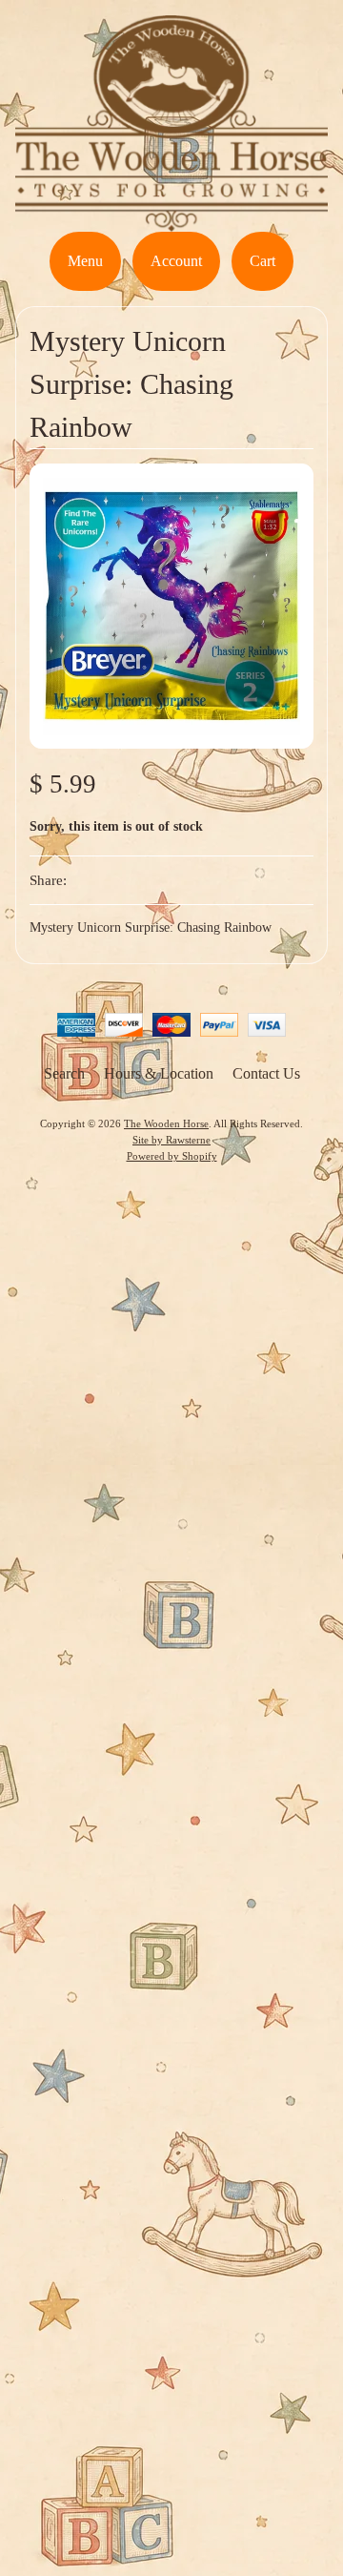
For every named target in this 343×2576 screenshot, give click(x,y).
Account (176, 261)
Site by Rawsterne (171, 1140)
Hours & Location (159, 1073)
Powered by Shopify (172, 1156)
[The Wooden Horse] (171, 220)
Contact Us (266, 1073)
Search (64, 1073)
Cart (262, 261)
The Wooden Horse (166, 1123)
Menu (85, 261)
